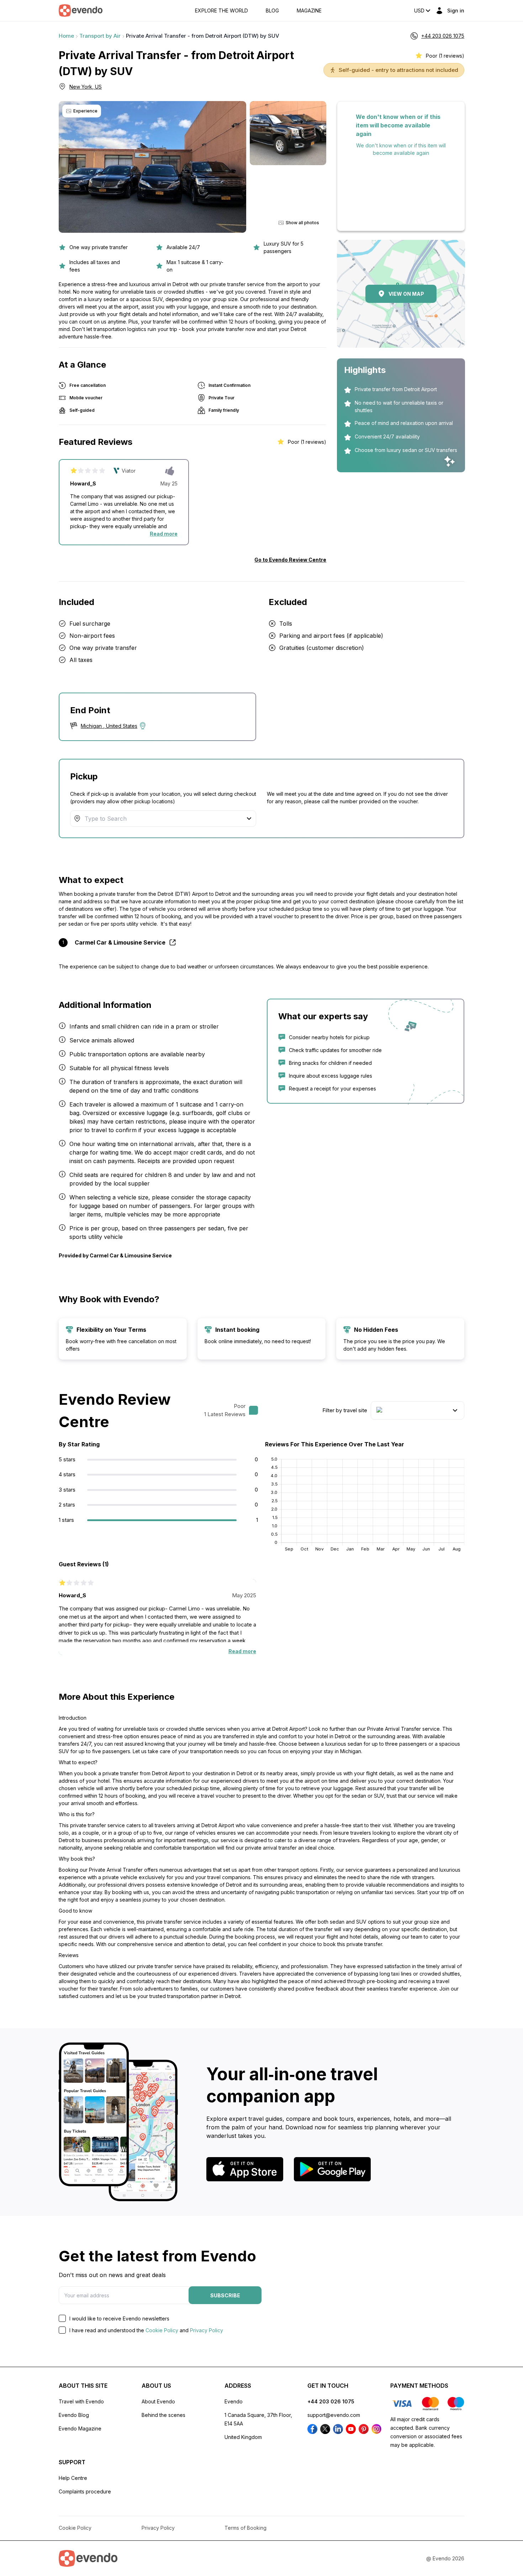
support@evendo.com (334, 2415)
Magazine (309, 11)
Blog (272, 11)
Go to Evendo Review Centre (290, 560)
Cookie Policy (162, 2330)
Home (66, 36)
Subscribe (225, 2295)
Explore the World (221, 11)
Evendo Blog (74, 2415)
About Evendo (158, 2401)
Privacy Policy (207, 2330)
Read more (164, 534)
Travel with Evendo (81, 2401)
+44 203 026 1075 (331, 2401)
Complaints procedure (85, 2491)
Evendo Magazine (80, 2428)
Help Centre (73, 2478)
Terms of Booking (245, 2528)
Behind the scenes (163, 2415)
